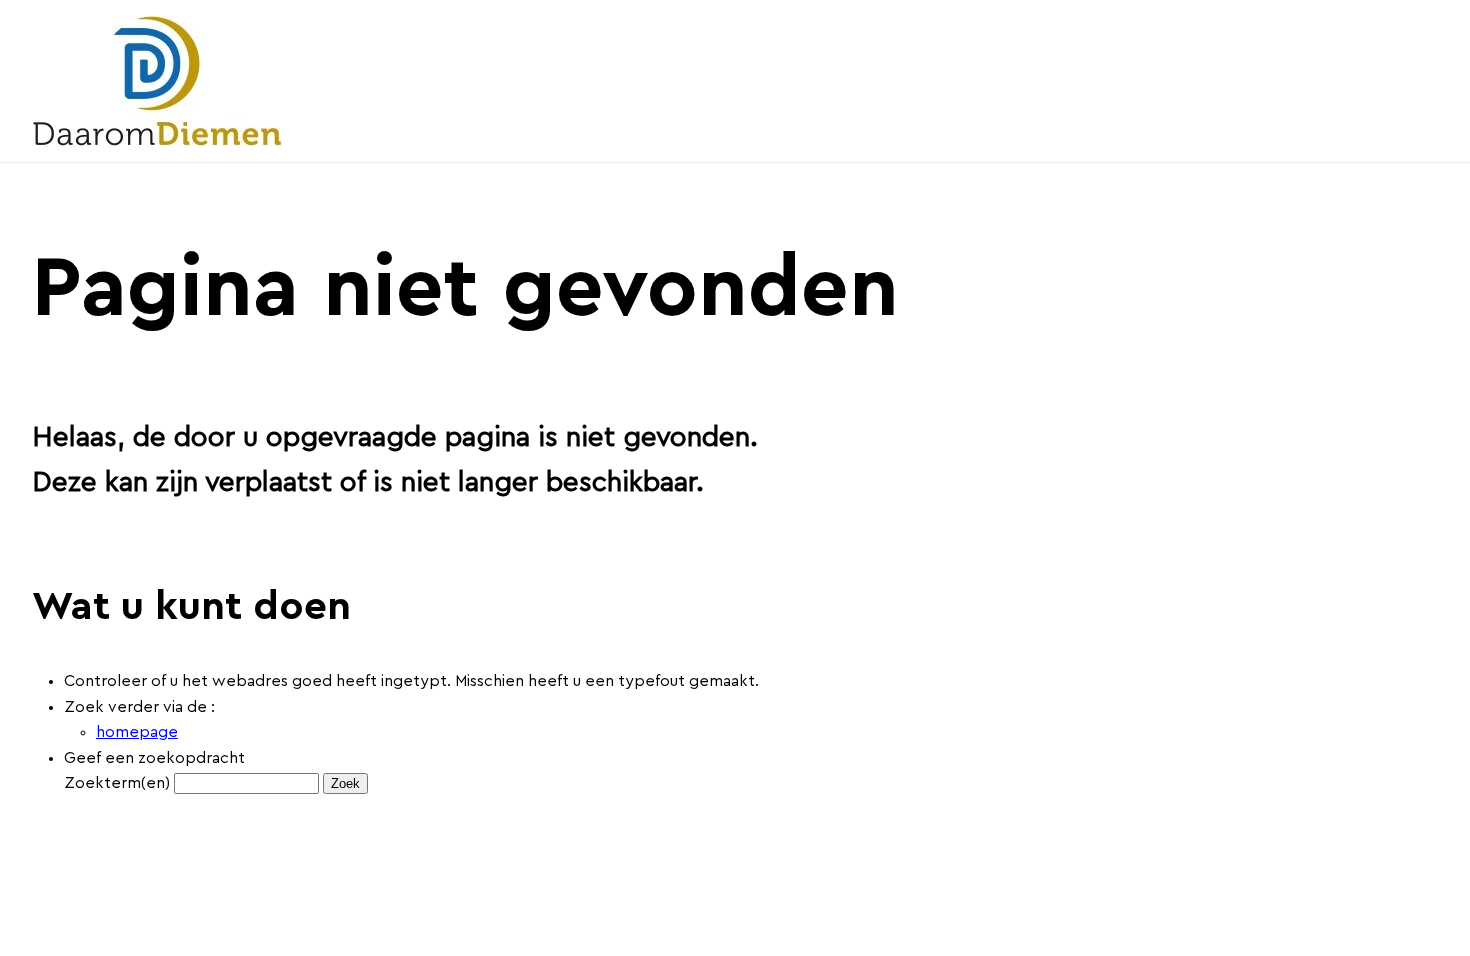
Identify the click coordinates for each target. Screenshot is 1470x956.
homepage (137, 732)
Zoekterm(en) (117, 783)
